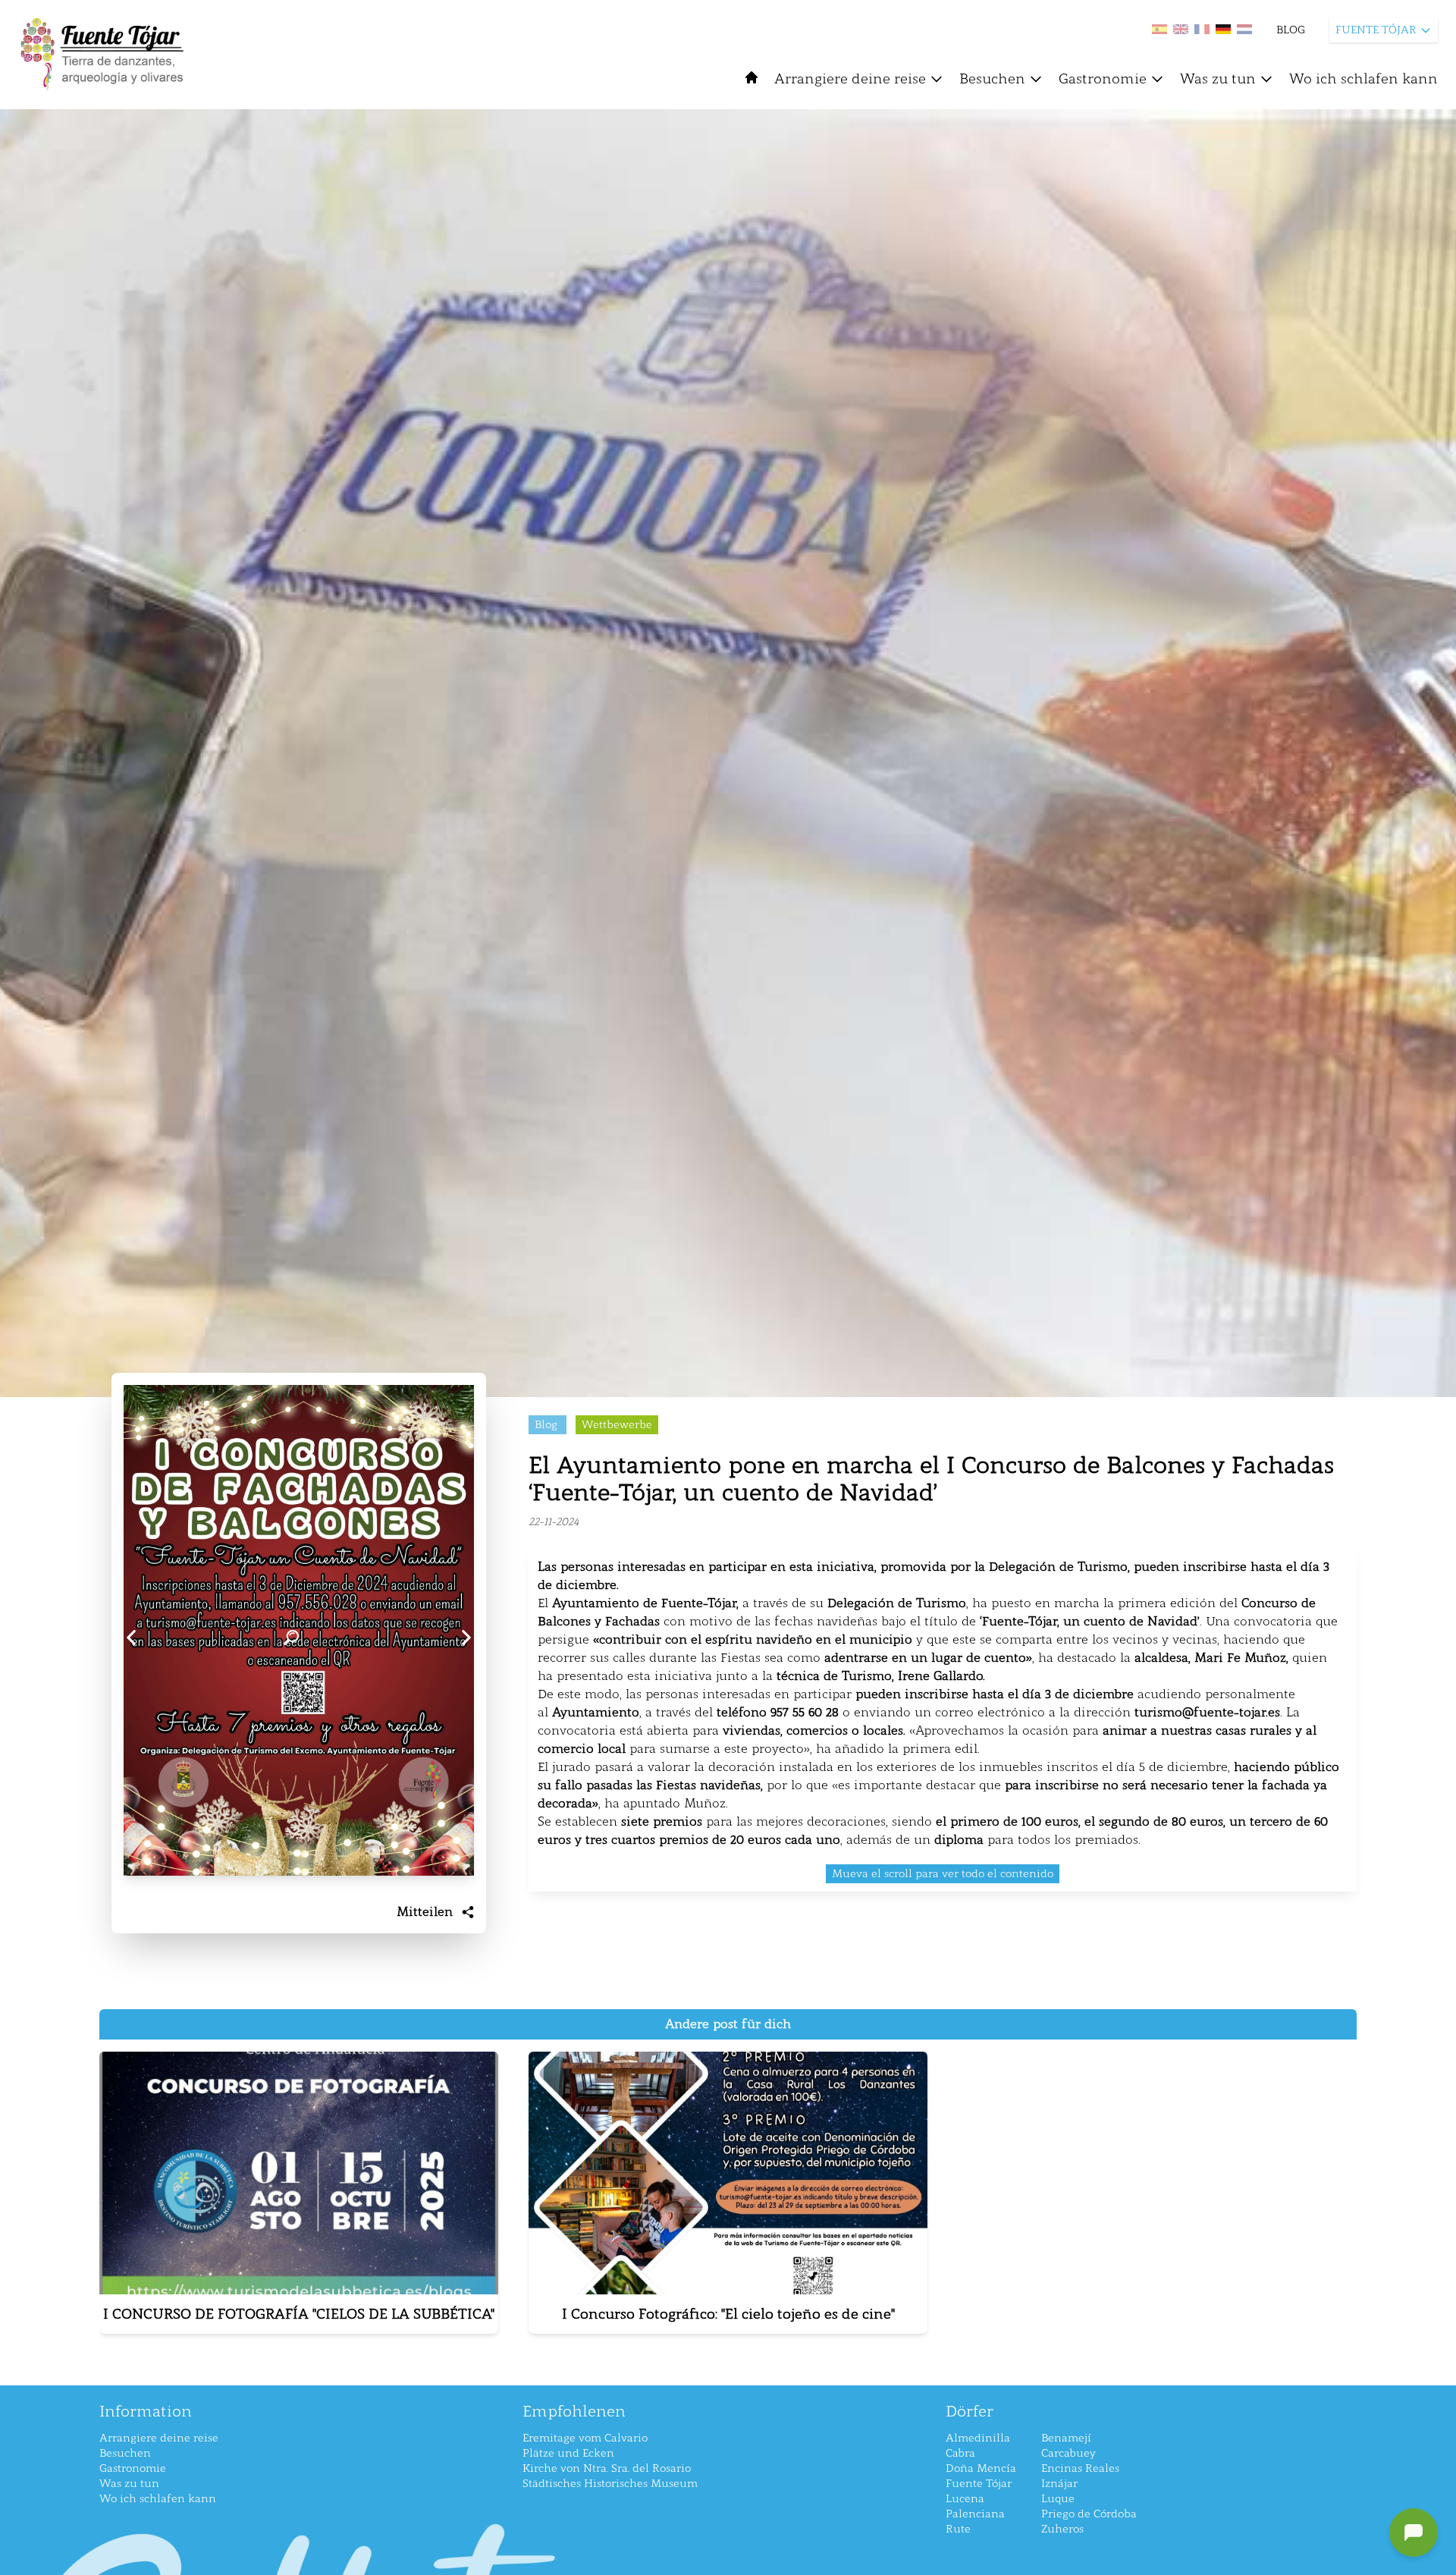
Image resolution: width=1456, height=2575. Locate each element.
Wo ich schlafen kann (1363, 79)
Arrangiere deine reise (850, 79)
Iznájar (1059, 2484)
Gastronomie (1103, 79)
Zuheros (1062, 2529)
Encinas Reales (1080, 2468)
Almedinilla (978, 2438)
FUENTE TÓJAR (1376, 30)
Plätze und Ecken (568, 2453)
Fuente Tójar (979, 2484)
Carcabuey (1068, 2453)
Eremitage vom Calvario (585, 2438)
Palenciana (975, 2514)
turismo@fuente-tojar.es (1207, 1712)
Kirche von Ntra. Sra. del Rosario (607, 2468)
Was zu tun (1218, 79)
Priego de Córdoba (1089, 2514)
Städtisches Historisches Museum (610, 2484)
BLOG (1291, 30)
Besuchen (992, 79)
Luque (1058, 2499)
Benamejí (1066, 2438)
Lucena (965, 2499)
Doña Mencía (981, 2468)
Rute (958, 2529)
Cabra (960, 2453)
